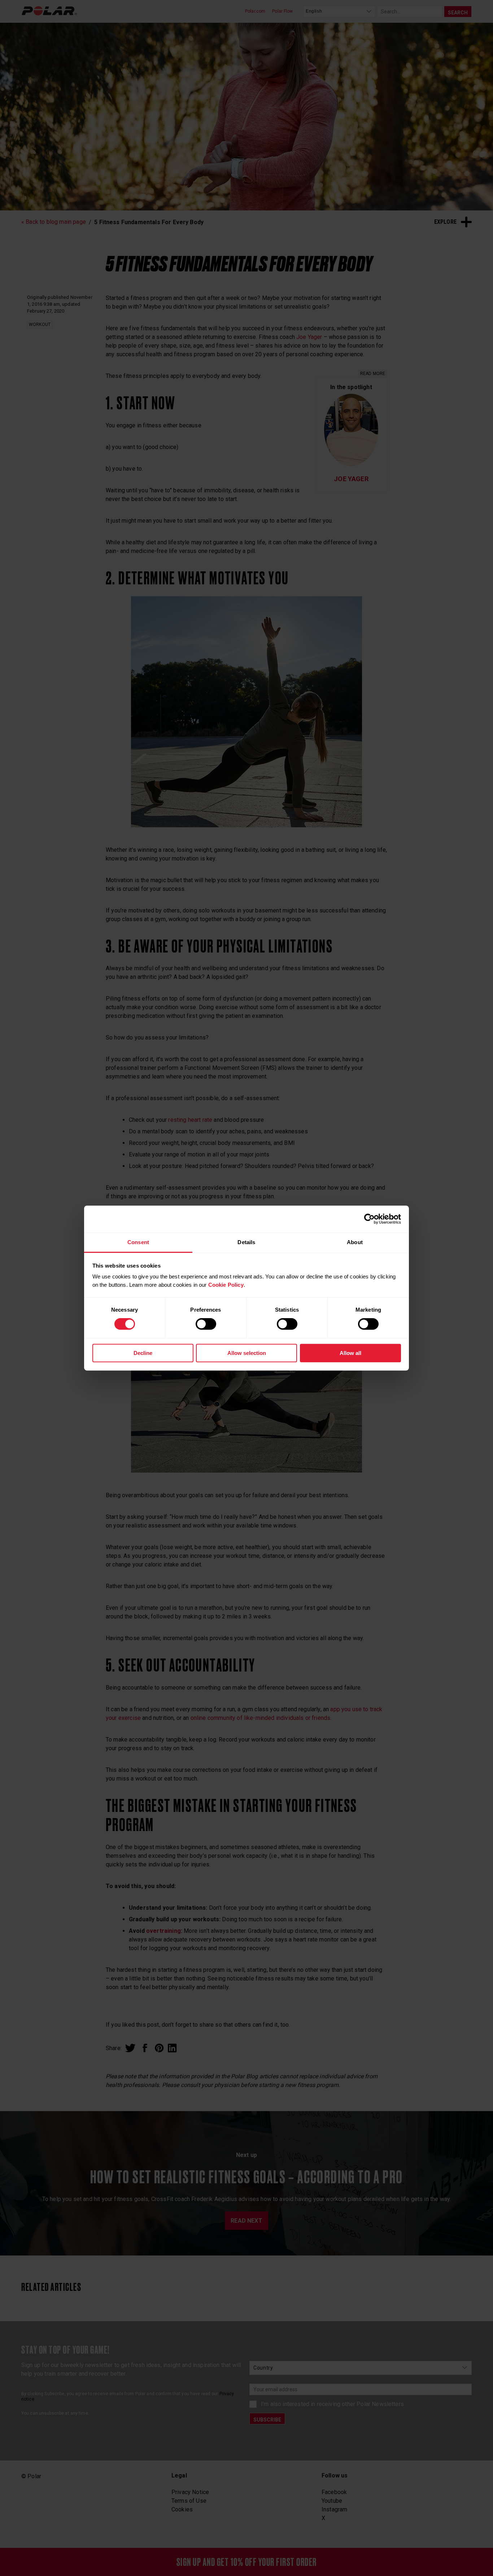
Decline (143, 1353)
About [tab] (355, 1242)
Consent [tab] (138, 1242)
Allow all (350, 1353)
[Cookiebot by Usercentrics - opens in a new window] (369, 1219)
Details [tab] (246, 1242)
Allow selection (247, 1353)
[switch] (206, 1324)
